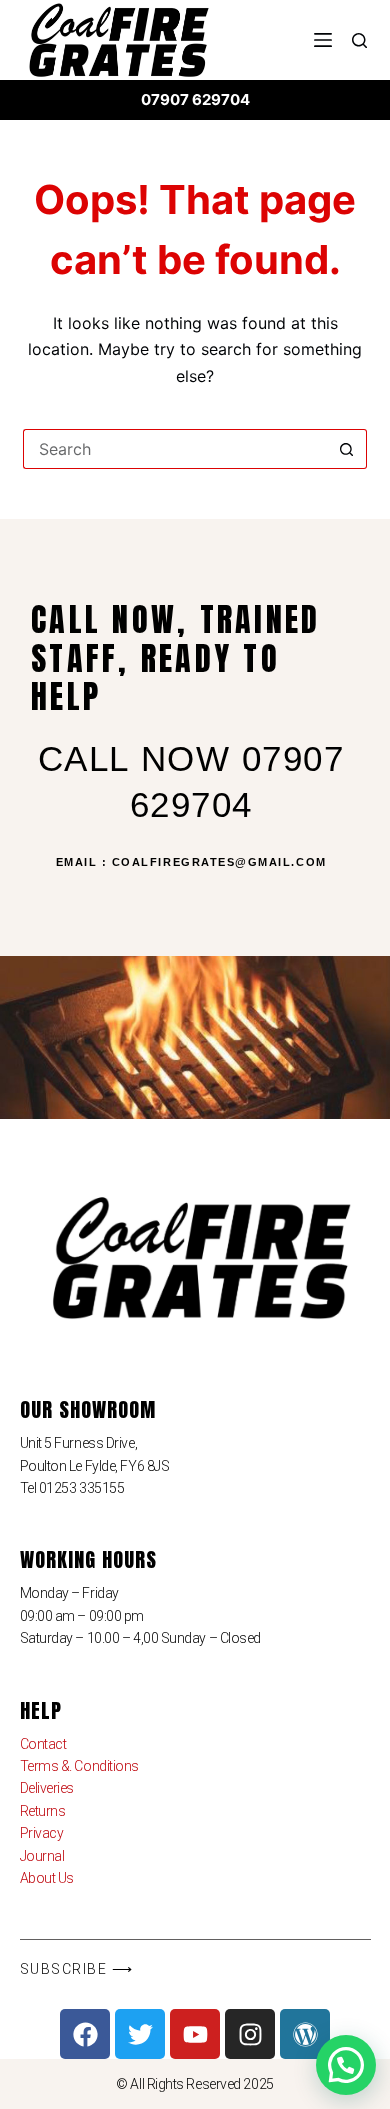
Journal (42, 1856)
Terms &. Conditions (79, 1766)
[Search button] (347, 449)
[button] (346, 2065)
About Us (47, 1878)
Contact (43, 1744)
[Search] (359, 40)
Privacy (42, 1833)
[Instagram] (250, 2034)
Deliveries (47, 1788)
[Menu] (323, 40)
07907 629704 (195, 99)
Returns (43, 1811)
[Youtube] (195, 2034)
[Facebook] (85, 2034)
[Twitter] (140, 2034)
